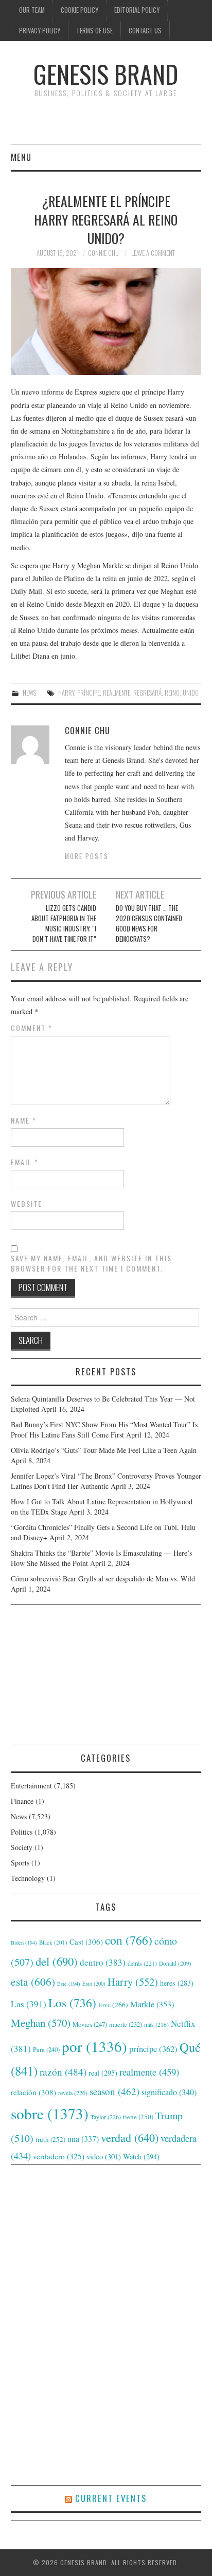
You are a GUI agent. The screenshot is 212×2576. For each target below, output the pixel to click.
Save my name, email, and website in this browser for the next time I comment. (91, 1263)
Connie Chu (103, 253)
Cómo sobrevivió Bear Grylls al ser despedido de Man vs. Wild (103, 1579)
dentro (103, 1962)
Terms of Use (94, 31)
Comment (32, 1028)
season (114, 2091)
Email (25, 1162)
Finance (22, 1801)
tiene (138, 2117)
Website (26, 1204)
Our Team (32, 10)
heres (177, 1983)
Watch (141, 2157)
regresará (147, 693)
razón (63, 2071)
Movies (90, 2024)
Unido (191, 693)
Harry (66, 693)
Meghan (41, 2023)
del (57, 1961)
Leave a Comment (153, 253)
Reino (172, 693)
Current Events (111, 2498)
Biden (24, 1943)
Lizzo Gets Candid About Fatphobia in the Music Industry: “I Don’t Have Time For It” (64, 923)
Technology (28, 1878)
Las (29, 2004)
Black (53, 1942)
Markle (152, 2004)
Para (46, 2050)
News (29, 693)
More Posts (87, 856)
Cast (86, 1942)
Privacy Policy (40, 31)
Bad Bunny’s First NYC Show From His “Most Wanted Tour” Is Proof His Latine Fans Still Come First (104, 1430)
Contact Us (145, 31)
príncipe (89, 693)
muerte (126, 2024)
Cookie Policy (79, 10)
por (94, 2046)
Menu (21, 157)
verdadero (59, 2156)
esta (33, 1981)
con (129, 1940)
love (113, 2005)
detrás (142, 1963)
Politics (22, 1832)
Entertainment (31, 1786)
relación (33, 2092)
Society (22, 1847)
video (104, 2156)
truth (50, 2139)
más (156, 2024)
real (103, 2073)
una (83, 2139)
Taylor (106, 2117)
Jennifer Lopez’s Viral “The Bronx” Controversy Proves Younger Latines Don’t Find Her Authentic (106, 1481)
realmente (117, 693)
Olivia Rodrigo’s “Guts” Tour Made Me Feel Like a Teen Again (104, 1450)
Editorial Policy (137, 10)
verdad (130, 2138)
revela (73, 2093)
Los (72, 2003)
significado (169, 2092)
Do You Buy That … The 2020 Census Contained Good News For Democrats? (149, 923)
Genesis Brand (106, 74)
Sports (20, 1863)
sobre (50, 2113)
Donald (175, 1963)
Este (69, 1984)
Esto (94, 1984)
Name (24, 1121)
